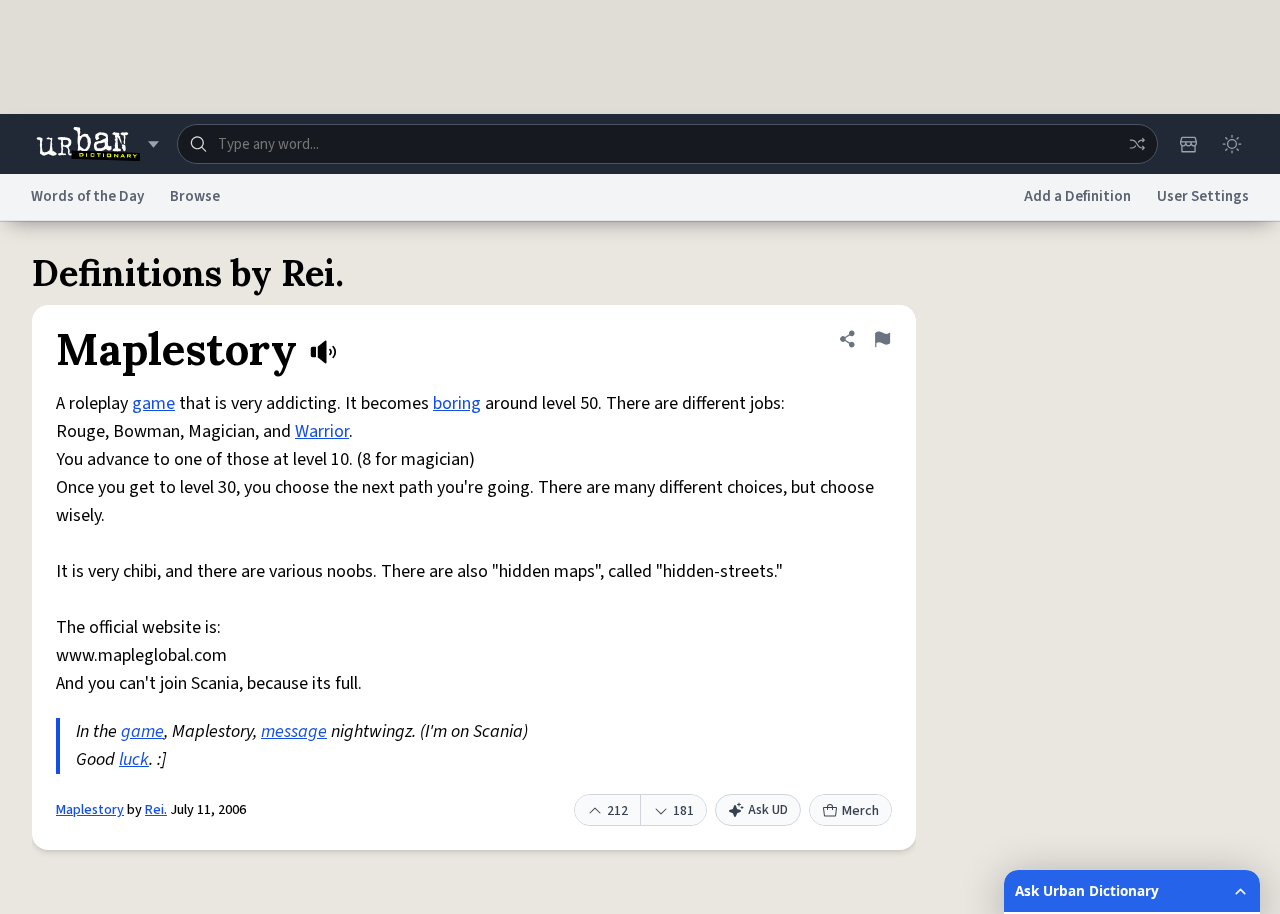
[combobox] (667, 144)
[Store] (1188, 144)
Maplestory (90, 810)
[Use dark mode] (1232, 144)
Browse (195, 196)
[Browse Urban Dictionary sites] (97, 144)
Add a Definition (1077, 196)
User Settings (1203, 196)
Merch (860, 811)
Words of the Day (87, 196)
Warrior (322, 431)
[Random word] (1137, 144)
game (153, 403)
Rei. (156, 810)
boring (457, 403)
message (294, 731)
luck (134, 759)
